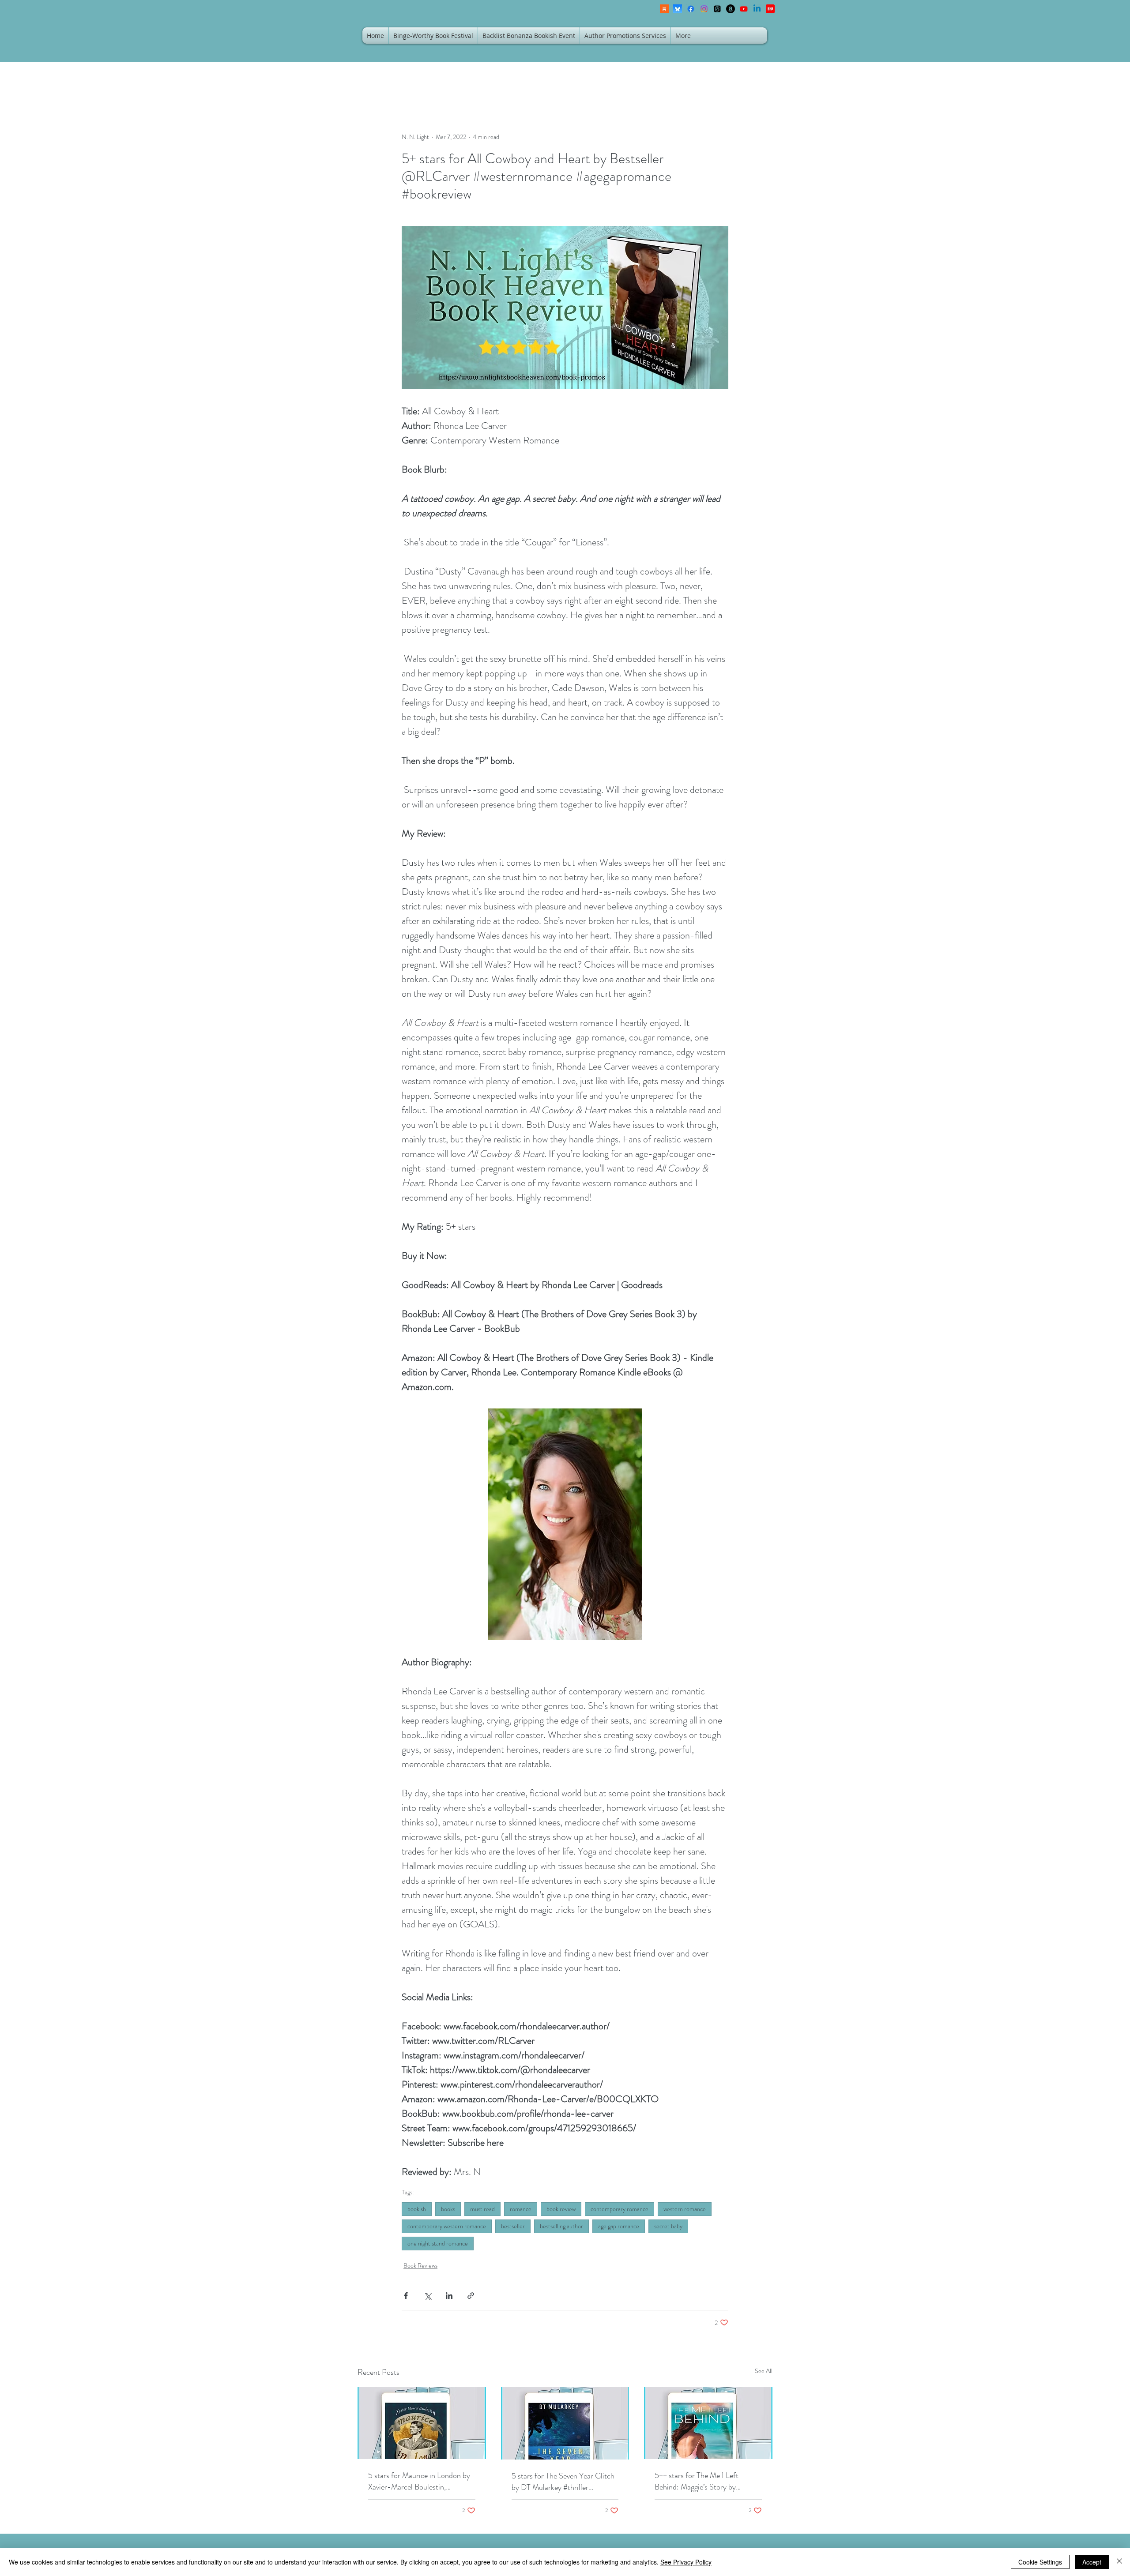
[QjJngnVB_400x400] (678, 9)
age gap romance (619, 2226)
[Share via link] (471, 2296)
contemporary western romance (447, 2226)
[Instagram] (704, 9)
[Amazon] (731, 9)
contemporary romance (620, 2209)
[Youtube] (744, 9)
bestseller (513, 2226)
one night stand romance (438, 2243)
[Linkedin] (757, 9)
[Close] (1119, 2562)
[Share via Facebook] (406, 2296)
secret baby (668, 2226)
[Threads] (717, 9)
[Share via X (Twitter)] (428, 2296)
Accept (1092, 2562)
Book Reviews (420, 2265)
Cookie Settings (1040, 2562)
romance (521, 2209)
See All (764, 2371)
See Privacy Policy (686, 2562)
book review (561, 2209)
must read (482, 2209)
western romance (685, 2209)
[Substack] (664, 9)
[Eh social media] (770, 9)
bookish (417, 2209)
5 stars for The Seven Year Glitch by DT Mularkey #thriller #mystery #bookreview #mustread (565, 2482)
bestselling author (561, 2226)
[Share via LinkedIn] (449, 2296)
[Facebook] (691, 9)
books (448, 2209)
